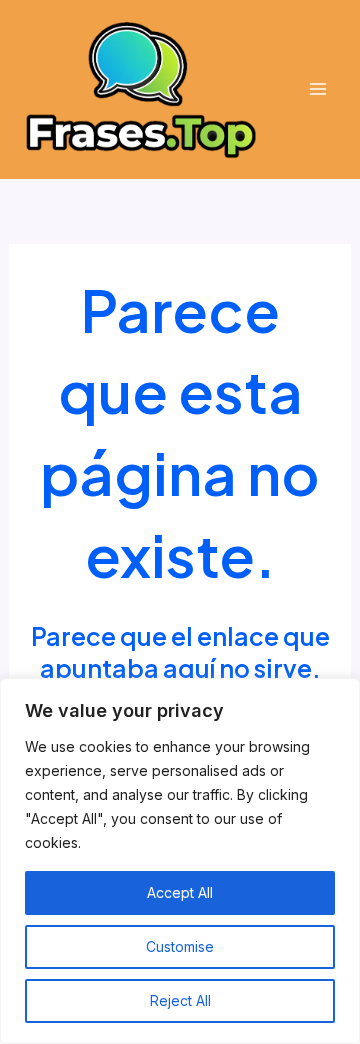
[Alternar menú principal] (317, 89)
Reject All (180, 1000)
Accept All (180, 892)
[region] (180, 861)
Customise (180, 946)
